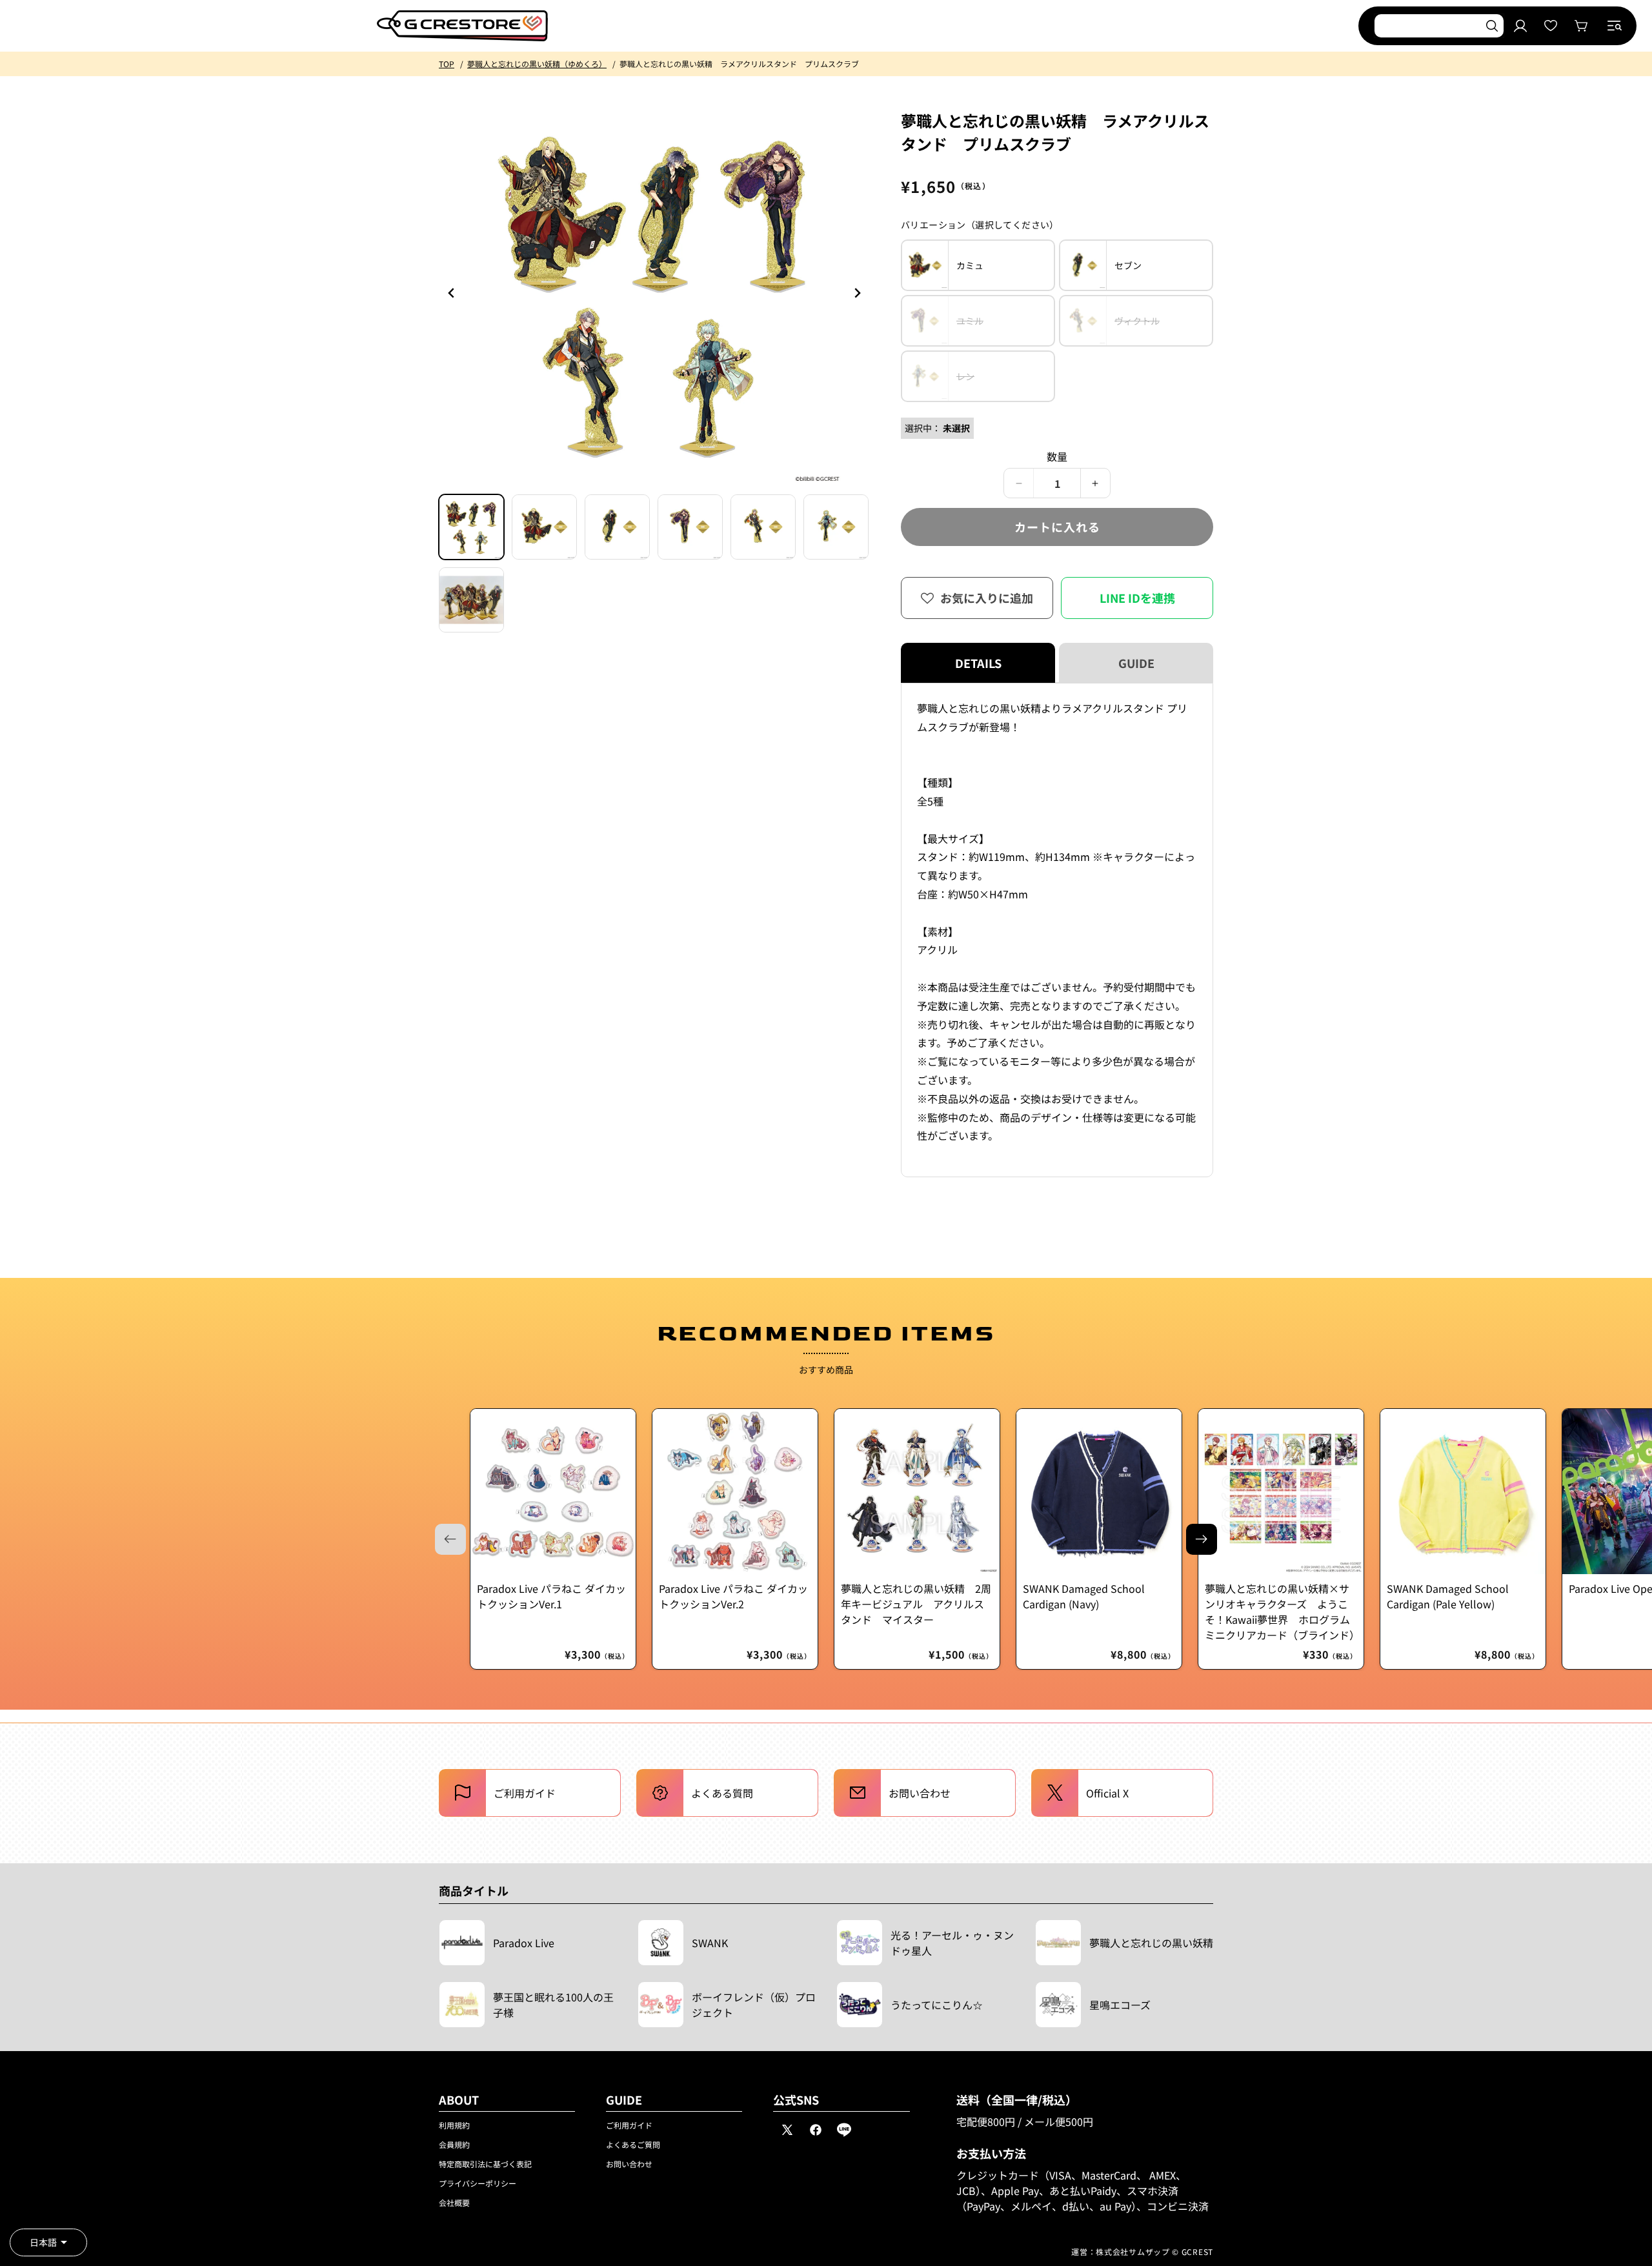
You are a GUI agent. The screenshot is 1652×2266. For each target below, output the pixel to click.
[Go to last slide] (452, 293)
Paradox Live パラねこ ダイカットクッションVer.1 (551, 1596)
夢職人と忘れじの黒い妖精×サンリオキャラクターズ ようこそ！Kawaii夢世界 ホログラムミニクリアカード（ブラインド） (1281, 1612)
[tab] (471, 527)
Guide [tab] (1136, 663)
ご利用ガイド (629, 2125)
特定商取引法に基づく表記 (485, 2164)
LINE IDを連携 (1137, 598)
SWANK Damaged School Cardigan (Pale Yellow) (1448, 1596)
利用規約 (454, 2125)
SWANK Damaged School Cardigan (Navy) (1084, 1596)
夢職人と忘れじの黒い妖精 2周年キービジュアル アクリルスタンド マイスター (916, 1604)
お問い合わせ (629, 2164)
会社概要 (454, 2202)
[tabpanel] (1057, 930)
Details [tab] (978, 663)
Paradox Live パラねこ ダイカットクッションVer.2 (733, 1596)
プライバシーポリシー (478, 2183)
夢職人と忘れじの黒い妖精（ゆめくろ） (537, 64)
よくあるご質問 (633, 2144)
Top (447, 64)
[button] (1615, 26)
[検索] (1492, 26)
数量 (1057, 456)
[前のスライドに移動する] (857, 293)
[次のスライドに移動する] (1202, 1539)
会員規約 (454, 2144)
